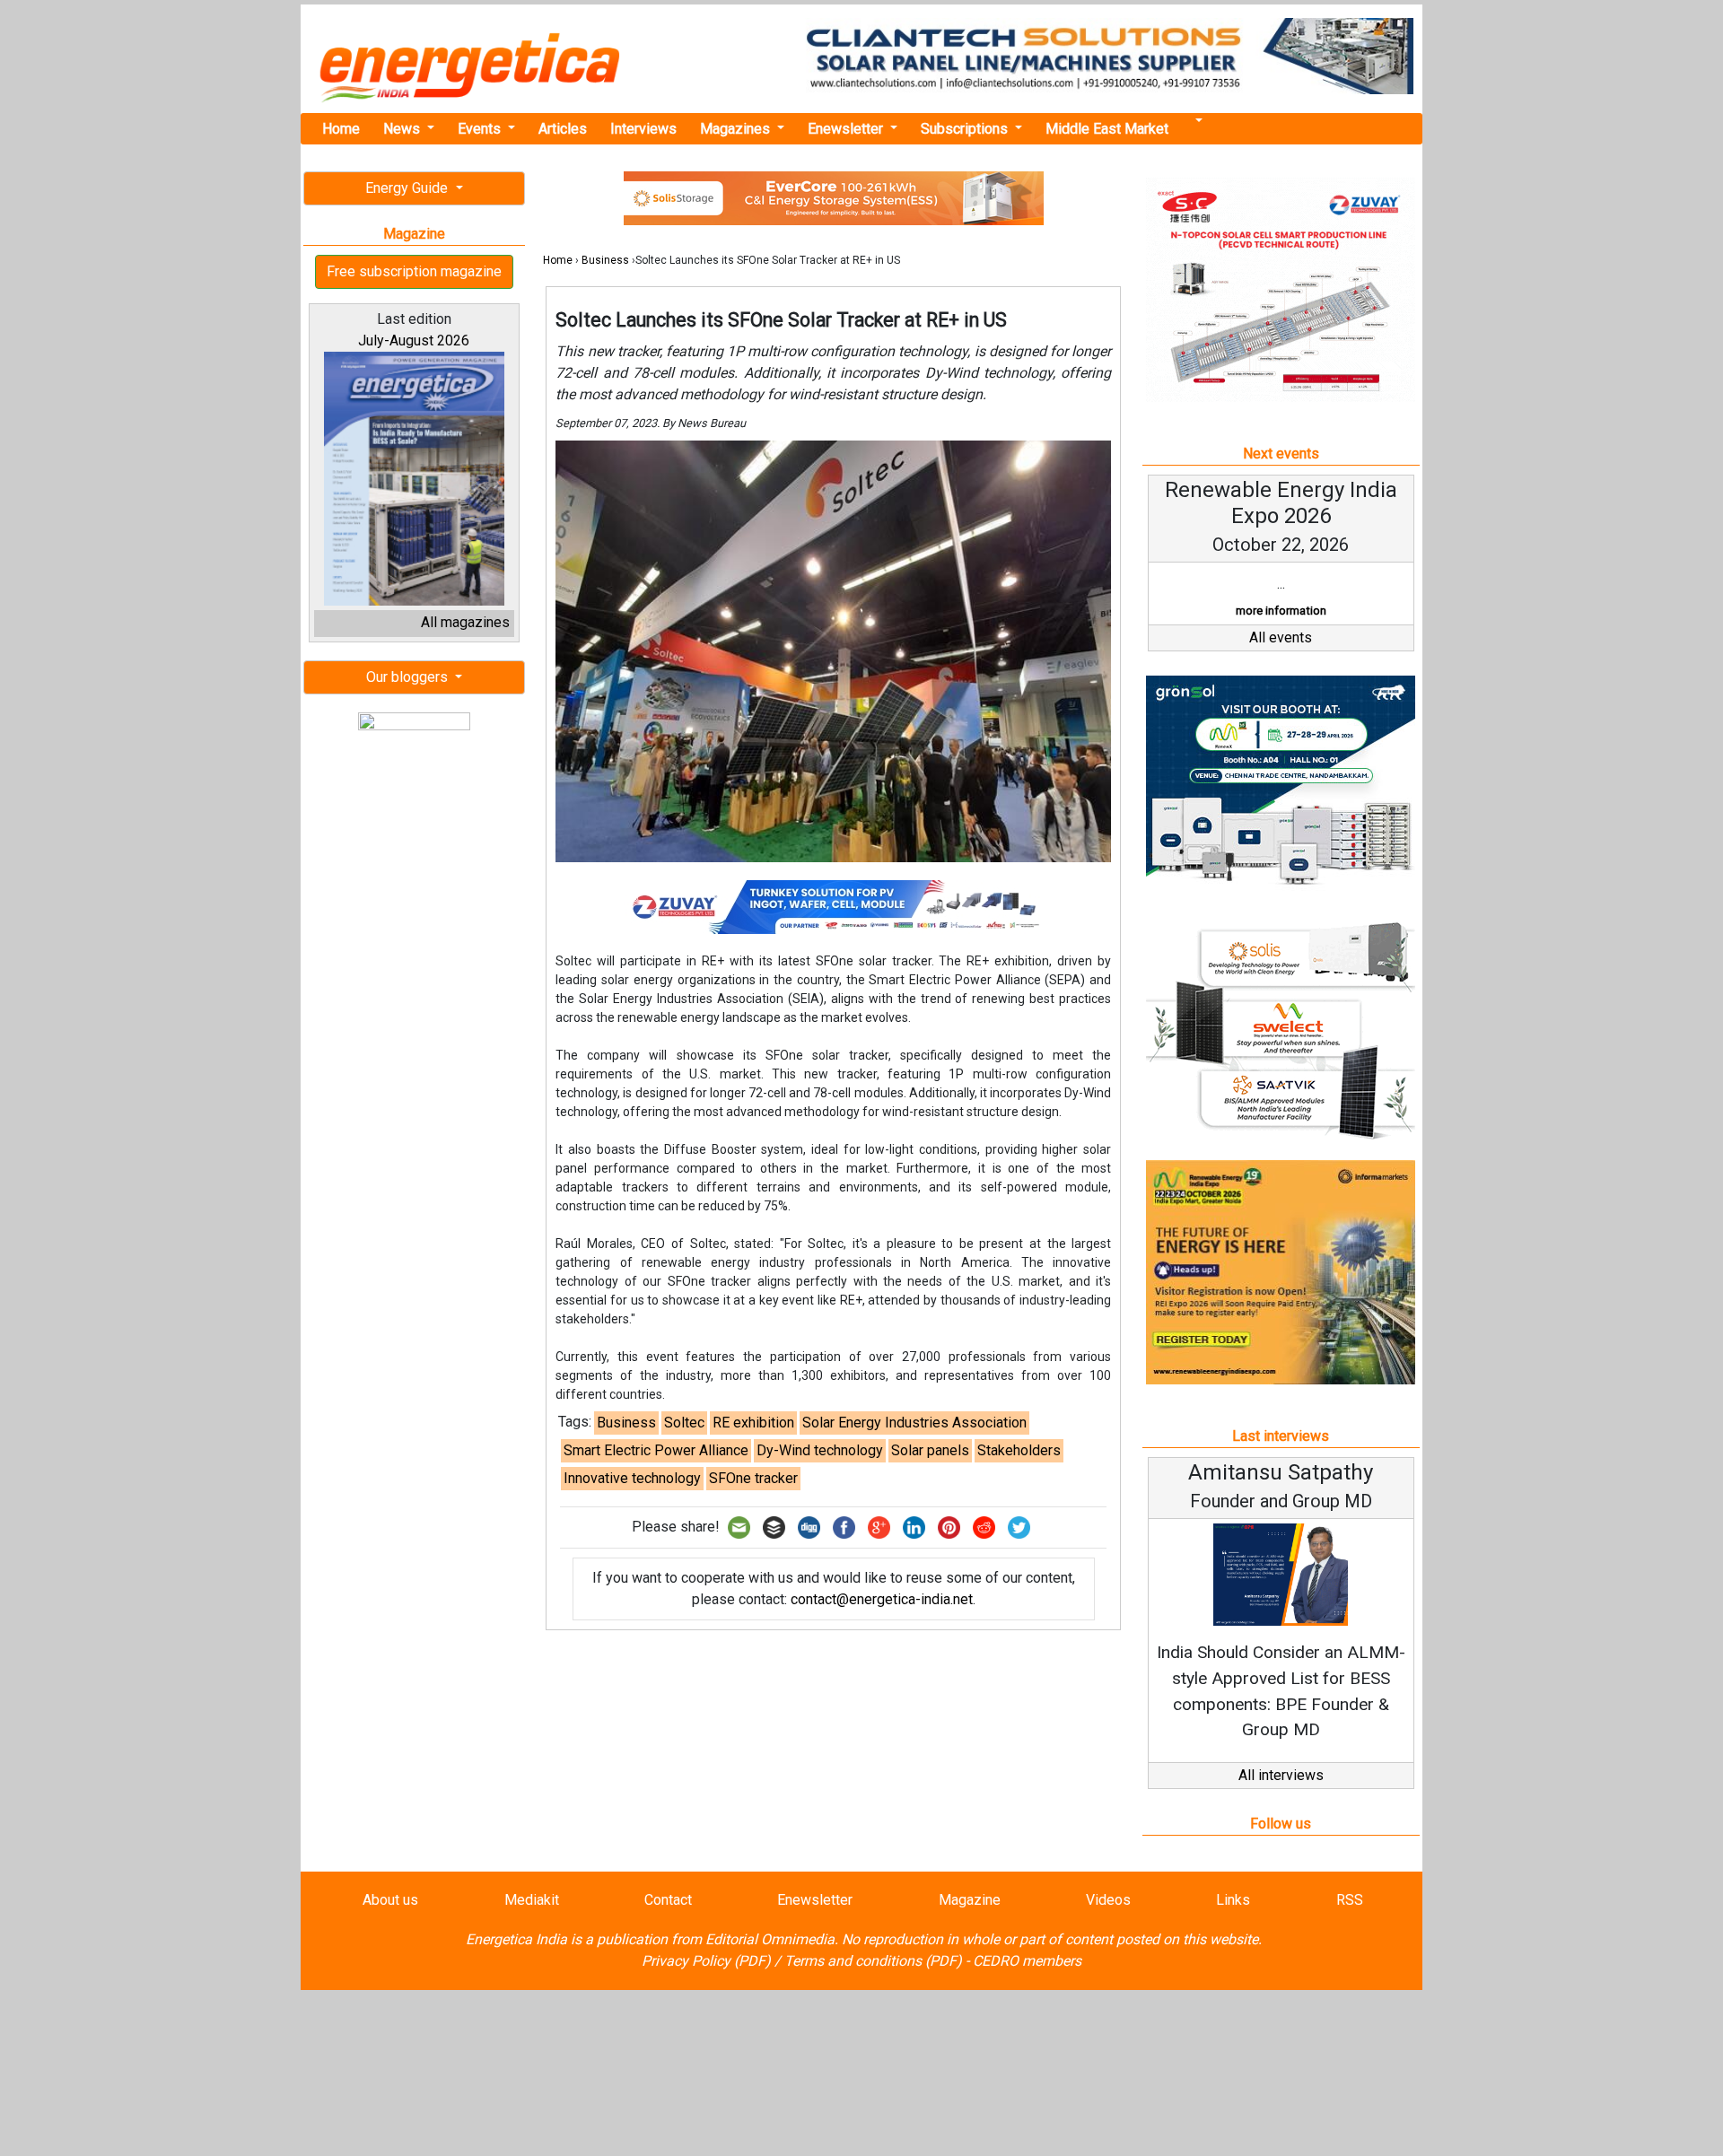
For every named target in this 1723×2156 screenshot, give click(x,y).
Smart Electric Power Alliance (656, 1450)
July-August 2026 (414, 340)
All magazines (465, 622)
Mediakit (532, 1900)
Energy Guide (408, 188)
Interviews (643, 129)
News (403, 129)
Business (605, 260)
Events (481, 129)
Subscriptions (966, 129)
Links (1233, 1900)
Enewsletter (847, 129)
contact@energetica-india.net (882, 1599)
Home (341, 129)
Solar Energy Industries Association (914, 1423)
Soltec (684, 1423)
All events (1281, 637)
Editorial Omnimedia (770, 1939)
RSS (1350, 1900)
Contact (668, 1900)
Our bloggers (409, 677)
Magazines (737, 129)
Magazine (970, 1900)
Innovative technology (632, 1478)
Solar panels (930, 1450)
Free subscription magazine (414, 271)
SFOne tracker (753, 1478)
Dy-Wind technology (820, 1450)
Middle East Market (1107, 129)
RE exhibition (753, 1423)
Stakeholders (1019, 1450)
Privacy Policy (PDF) (706, 1961)
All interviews (1281, 1775)
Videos (1108, 1900)
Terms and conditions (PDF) (873, 1961)
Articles (563, 129)
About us (390, 1900)
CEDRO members (1027, 1961)
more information (1281, 611)
